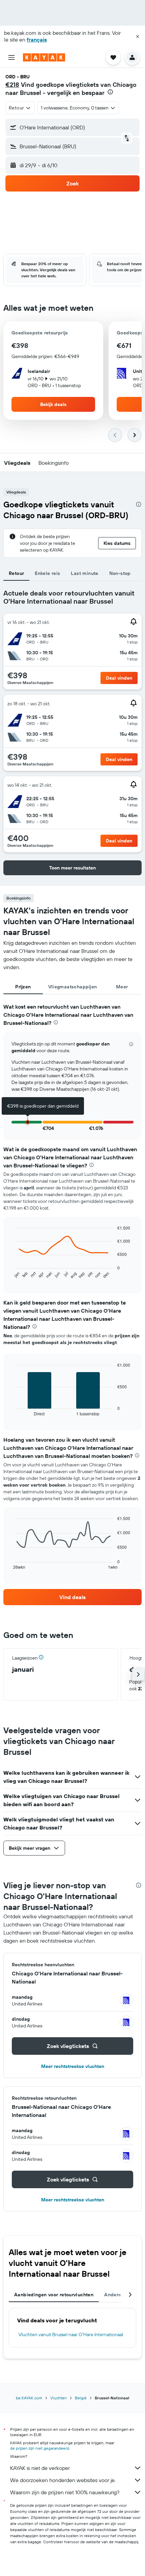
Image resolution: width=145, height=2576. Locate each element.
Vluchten (59, 2398)
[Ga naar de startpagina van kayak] (44, 57)
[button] (138, 36)
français (37, 40)
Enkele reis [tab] (47, 573)
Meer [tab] (122, 987)
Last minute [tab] (84, 573)
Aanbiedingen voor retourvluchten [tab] (54, 2295)
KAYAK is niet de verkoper (40, 2468)
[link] (72, 1597)
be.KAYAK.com (29, 2398)
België (81, 2398)
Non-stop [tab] (120, 573)
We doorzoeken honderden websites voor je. (63, 2480)
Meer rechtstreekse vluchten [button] (73, 2066)
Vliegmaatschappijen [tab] (73, 987)
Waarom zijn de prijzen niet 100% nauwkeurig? (65, 2492)
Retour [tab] (16, 573)
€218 (12, 85)
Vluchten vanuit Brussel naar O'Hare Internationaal (71, 2334)
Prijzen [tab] (23, 987)
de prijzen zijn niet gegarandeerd (40, 2448)
